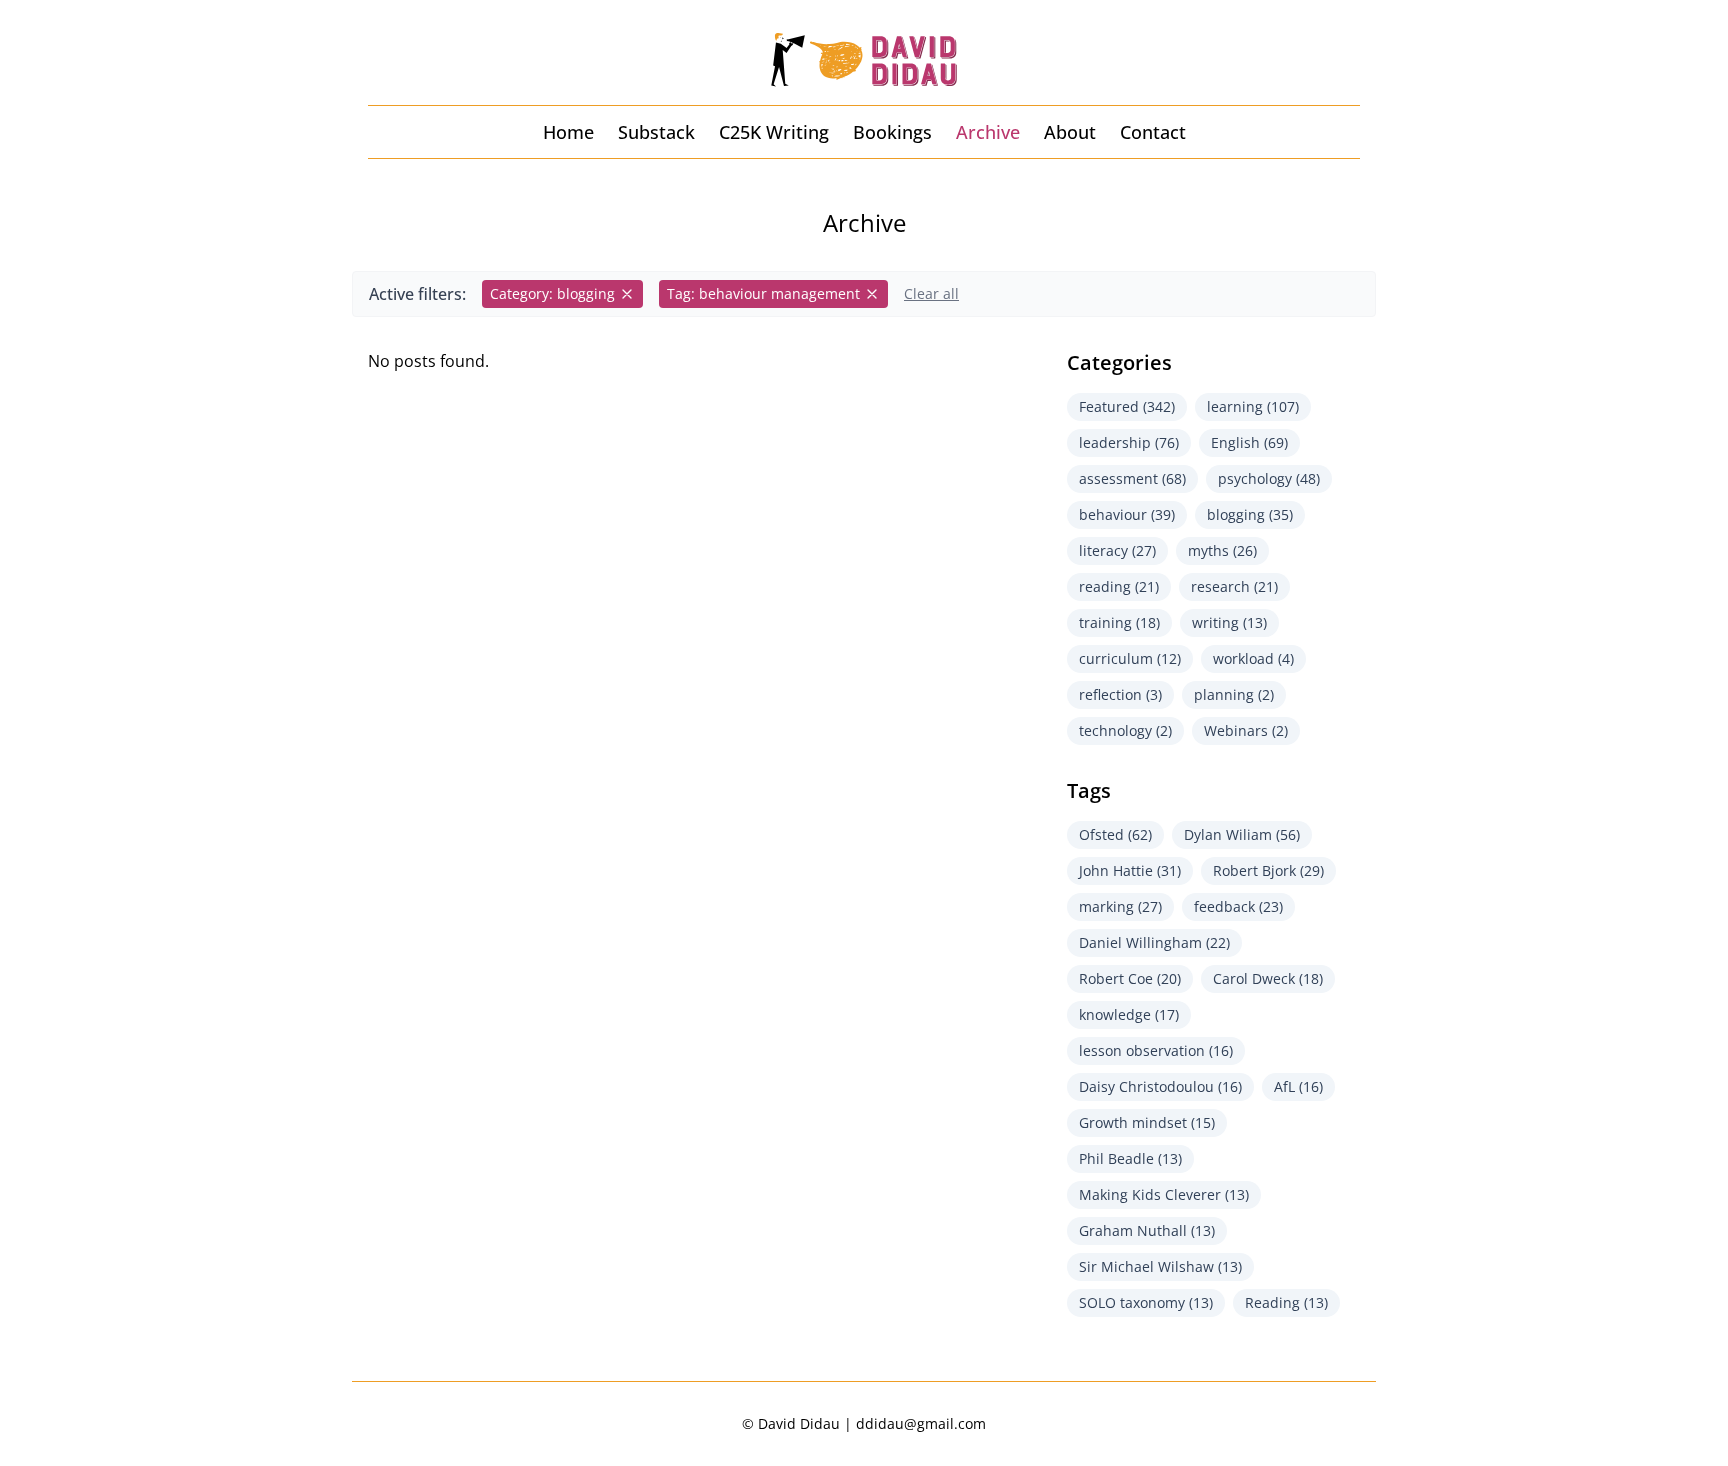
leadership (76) (1129, 442)
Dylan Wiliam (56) (1242, 834)
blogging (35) (1250, 514)
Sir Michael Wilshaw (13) (1160, 1266)
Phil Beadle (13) (1130, 1158)
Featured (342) (1127, 406)
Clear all (931, 293)
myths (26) (1222, 550)
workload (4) (1253, 658)
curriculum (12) (1130, 658)
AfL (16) (1298, 1086)
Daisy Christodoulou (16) (1160, 1086)
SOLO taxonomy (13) (1146, 1302)
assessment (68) (1132, 478)
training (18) (1119, 622)
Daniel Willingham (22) (1154, 942)
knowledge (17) (1129, 1014)
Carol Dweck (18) (1268, 978)
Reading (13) (1286, 1302)
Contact (1153, 132)
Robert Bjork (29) (1268, 870)
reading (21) (1119, 586)
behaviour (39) (1127, 514)
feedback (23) (1238, 906)
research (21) (1234, 586)
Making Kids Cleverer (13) (1164, 1194)
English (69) (1249, 442)
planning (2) (1234, 694)
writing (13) (1229, 622)
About (1070, 132)
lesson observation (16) (1156, 1050)
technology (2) (1125, 730)
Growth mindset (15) (1147, 1122)
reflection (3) (1120, 694)
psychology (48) (1269, 478)
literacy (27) (1117, 550)
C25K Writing (774, 132)
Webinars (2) (1246, 730)
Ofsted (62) (1115, 834)
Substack (656, 132)
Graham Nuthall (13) (1147, 1230)
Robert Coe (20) (1130, 978)
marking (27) (1120, 906)
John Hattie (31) (1130, 870)
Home (568, 132)
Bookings (892, 132)
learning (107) (1253, 406)
